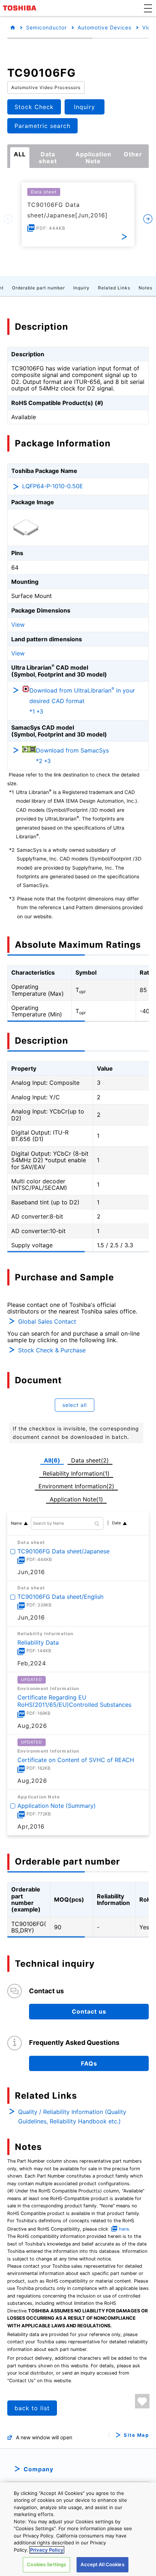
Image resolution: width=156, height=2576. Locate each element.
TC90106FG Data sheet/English (60, 1597)
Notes (145, 288)
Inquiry (81, 288)
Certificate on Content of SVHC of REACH (76, 1760)
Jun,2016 (31, 1572)
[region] (78, 2529)
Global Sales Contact (47, 1321)
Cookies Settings (46, 2564)
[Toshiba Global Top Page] (21, 8)
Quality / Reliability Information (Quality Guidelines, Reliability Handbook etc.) (72, 2116)
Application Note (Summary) (57, 1805)
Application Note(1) (76, 1499)
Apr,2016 (31, 1826)
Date (116, 1523)
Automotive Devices (104, 27)
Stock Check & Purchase (52, 1350)
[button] (148, 8)
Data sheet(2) (90, 1460)
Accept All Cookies (102, 2564)
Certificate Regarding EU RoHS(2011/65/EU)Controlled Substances (74, 1701)
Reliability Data (38, 1642)
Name (16, 1523)
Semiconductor (46, 27)
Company (38, 2469)
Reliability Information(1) (76, 1473)
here (124, 2229)
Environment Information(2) (76, 1486)
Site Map (136, 2435)
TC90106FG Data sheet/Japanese (63, 1551)
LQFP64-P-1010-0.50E (53, 486)
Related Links (114, 288)
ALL (20, 154)
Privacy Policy (47, 2550)
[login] (142, 2401)
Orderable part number (38, 288)
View (18, 625)
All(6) (52, 1460)
